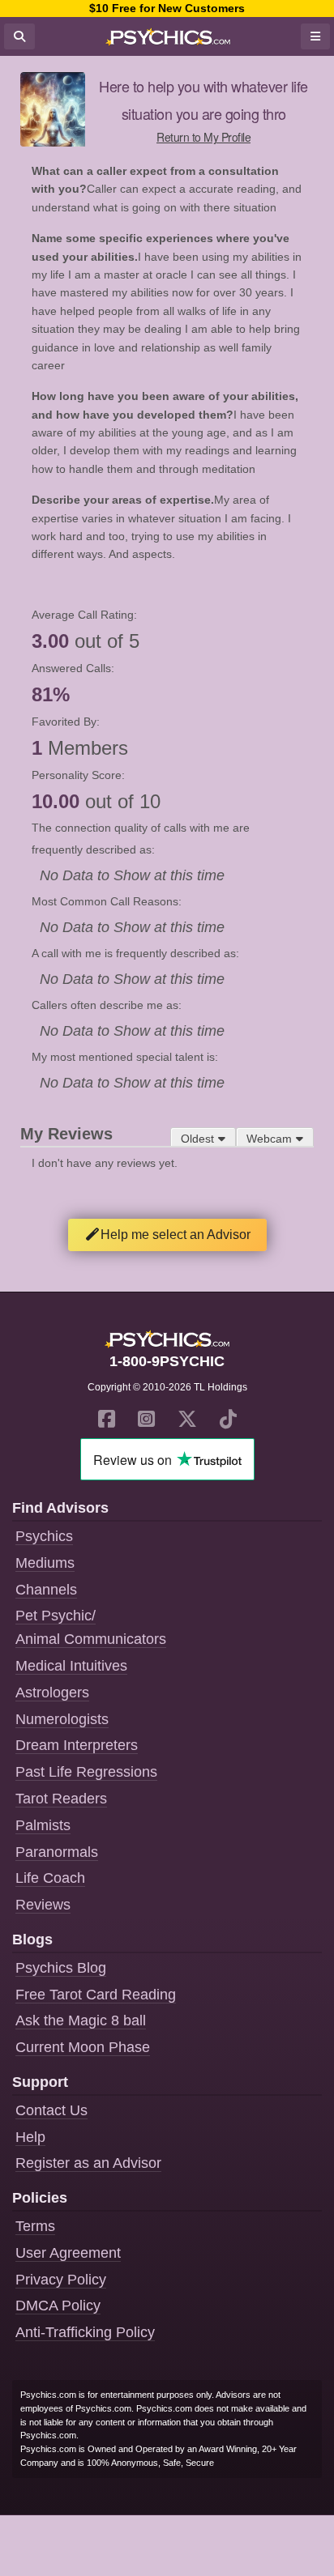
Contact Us (51, 2110)
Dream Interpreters (77, 1745)
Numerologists (62, 1719)
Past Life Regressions (86, 1772)
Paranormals (57, 1852)
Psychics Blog (61, 1968)
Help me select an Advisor (176, 1235)
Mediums (45, 1563)
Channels (46, 1590)
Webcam (269, 1139)
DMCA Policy (58, 2306)
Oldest (197, 1139)
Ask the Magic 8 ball (81, 2020)
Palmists (43, 1825)
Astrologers (52, 1692)
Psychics (44, 1536)
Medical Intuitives (71, 1666)
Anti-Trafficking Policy (85, 2332)
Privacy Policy (61, 2280)
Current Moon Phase (83, 2047)
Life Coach (50, 1878)
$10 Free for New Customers (167, 8)
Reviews (43, 1905)
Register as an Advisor (88, 2163)
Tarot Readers (61, 1799)
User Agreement (68, 2253)
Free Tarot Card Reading (96, 1995)
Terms (35, 2226)
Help (30, 2137)
